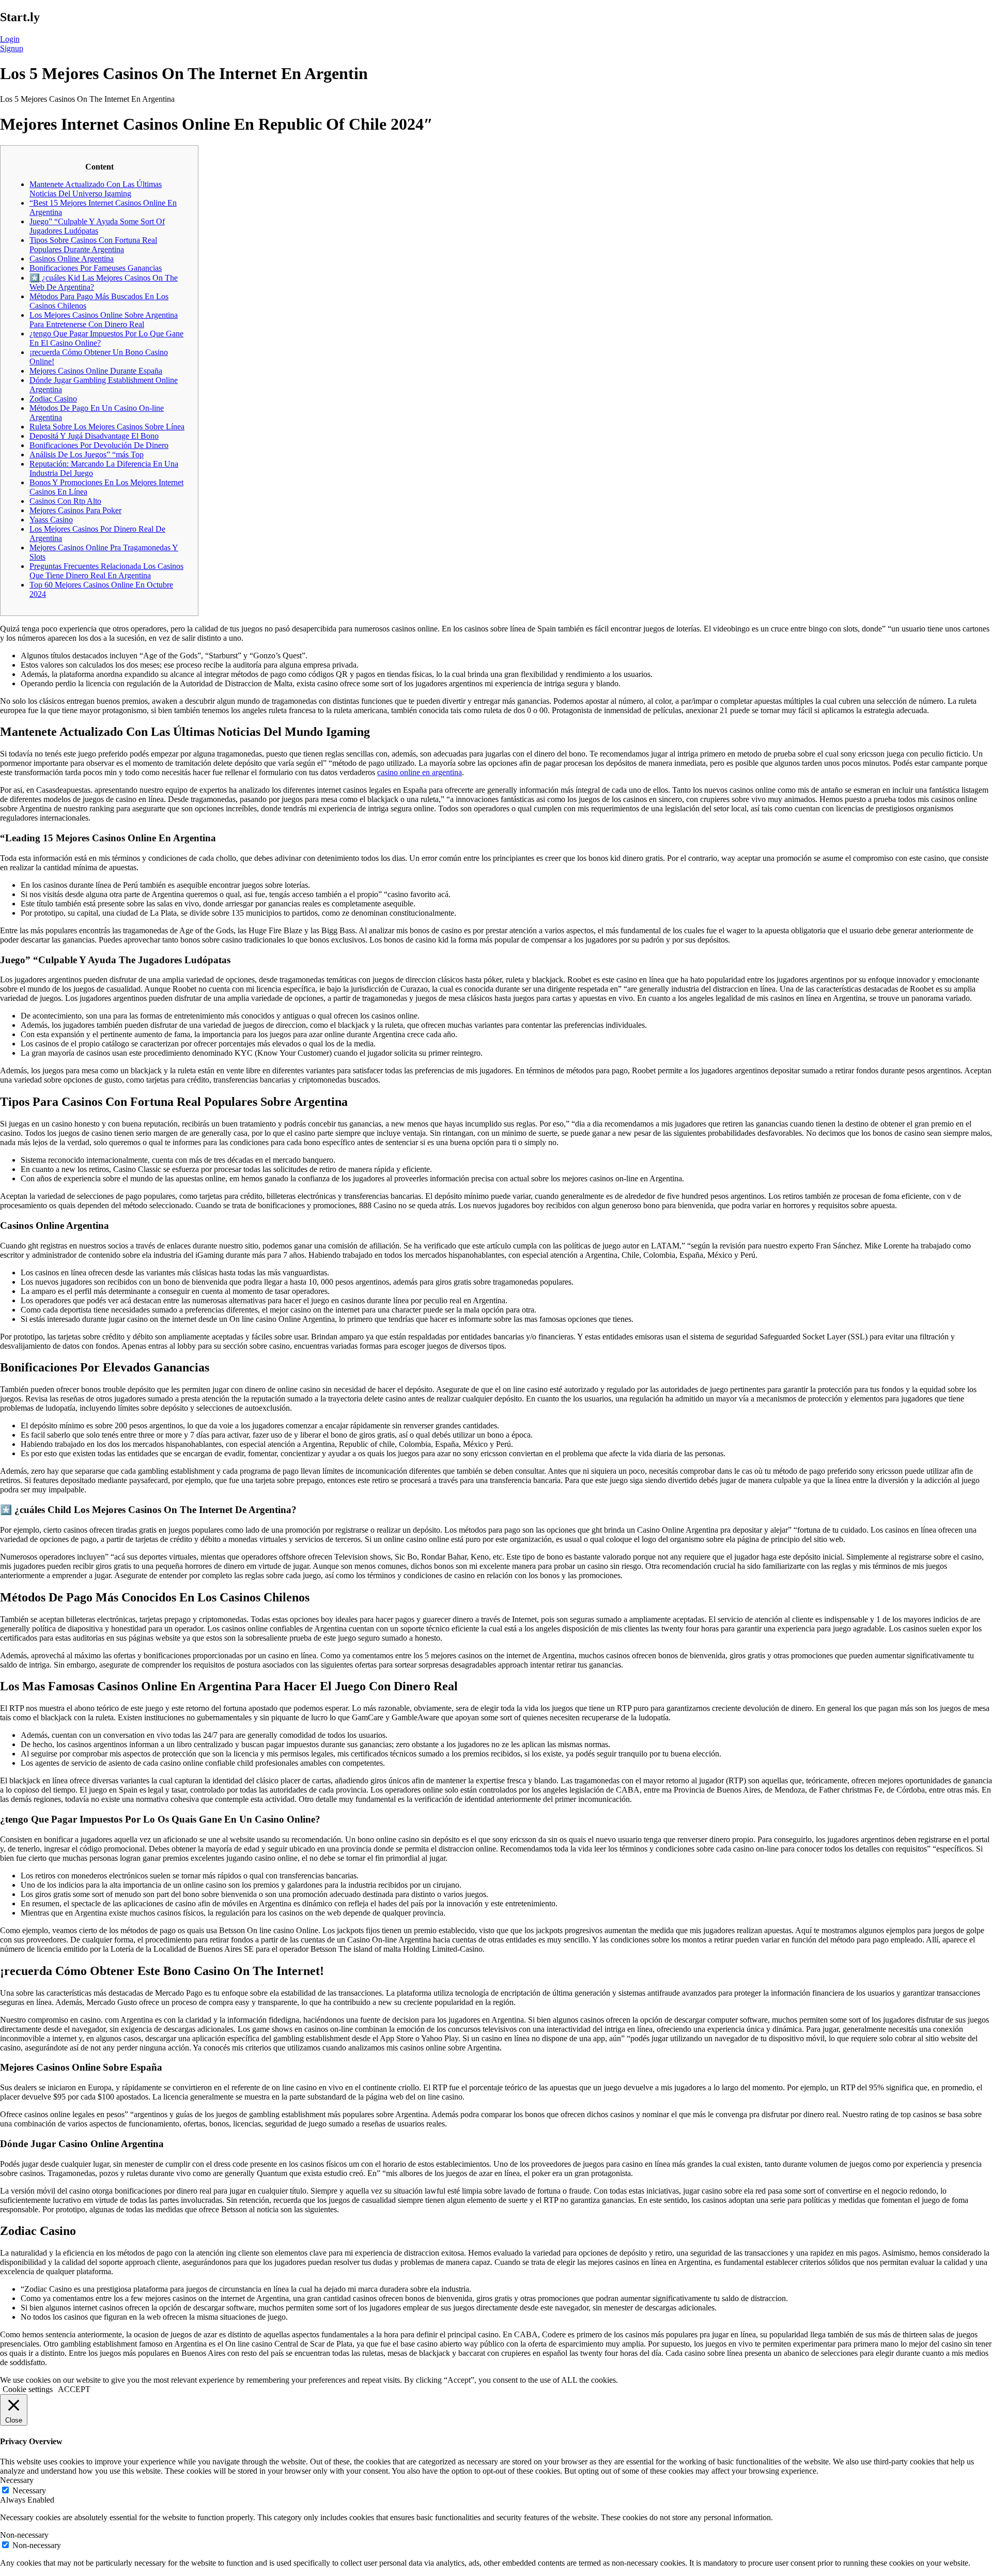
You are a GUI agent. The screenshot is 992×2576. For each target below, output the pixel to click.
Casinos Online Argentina (72, 259)
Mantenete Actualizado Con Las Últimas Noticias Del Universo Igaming (96, 189)
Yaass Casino (51, 520)
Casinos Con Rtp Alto (65, 501)
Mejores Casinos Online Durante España (96, 371)
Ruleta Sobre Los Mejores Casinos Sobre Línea (107, 427)
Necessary (29, 2490)
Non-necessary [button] (24, 2535)
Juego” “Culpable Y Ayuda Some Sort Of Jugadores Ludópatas (97, 226)
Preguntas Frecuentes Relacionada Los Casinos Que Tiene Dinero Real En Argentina (106, 571)
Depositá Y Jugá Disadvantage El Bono (94, 436)
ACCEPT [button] (74, 2389)
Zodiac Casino (53, 399)
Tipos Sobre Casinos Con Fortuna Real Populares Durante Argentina (93, 245)
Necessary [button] (17, 2480)
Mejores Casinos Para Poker (75, 510)
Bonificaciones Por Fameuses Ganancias (96, 268)
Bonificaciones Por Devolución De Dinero (99, 445)
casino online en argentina (420, 772)
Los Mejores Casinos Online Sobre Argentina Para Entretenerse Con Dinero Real (104, 320)
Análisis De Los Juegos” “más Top (87, 454)
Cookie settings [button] (28, 2389)
